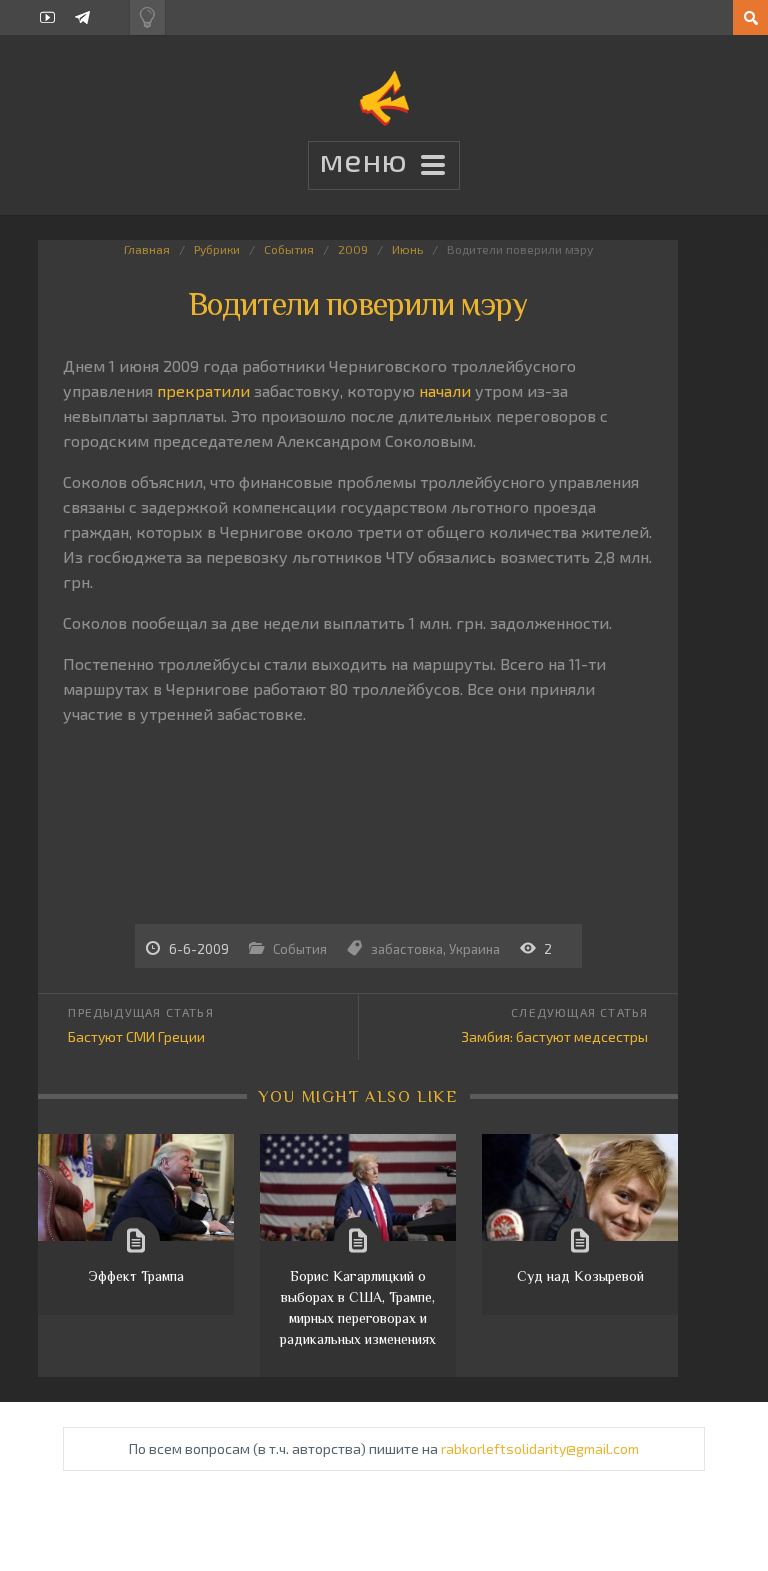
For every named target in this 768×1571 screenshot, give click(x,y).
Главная (147, 249)
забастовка (407, 949)
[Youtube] (47, 17)
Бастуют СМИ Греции (136, 1036)
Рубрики (217, 249)
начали (445, 390)
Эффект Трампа (136, 1276)
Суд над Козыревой (580, 1276)
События (289, 249)
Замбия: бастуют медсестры (554, 1036)
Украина (474, 949)
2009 (353, 249)
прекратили (203, 390)
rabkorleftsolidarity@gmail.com (540, 1448)
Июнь (407, 249)
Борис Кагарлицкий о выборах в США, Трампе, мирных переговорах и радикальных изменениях (358, 1307)
